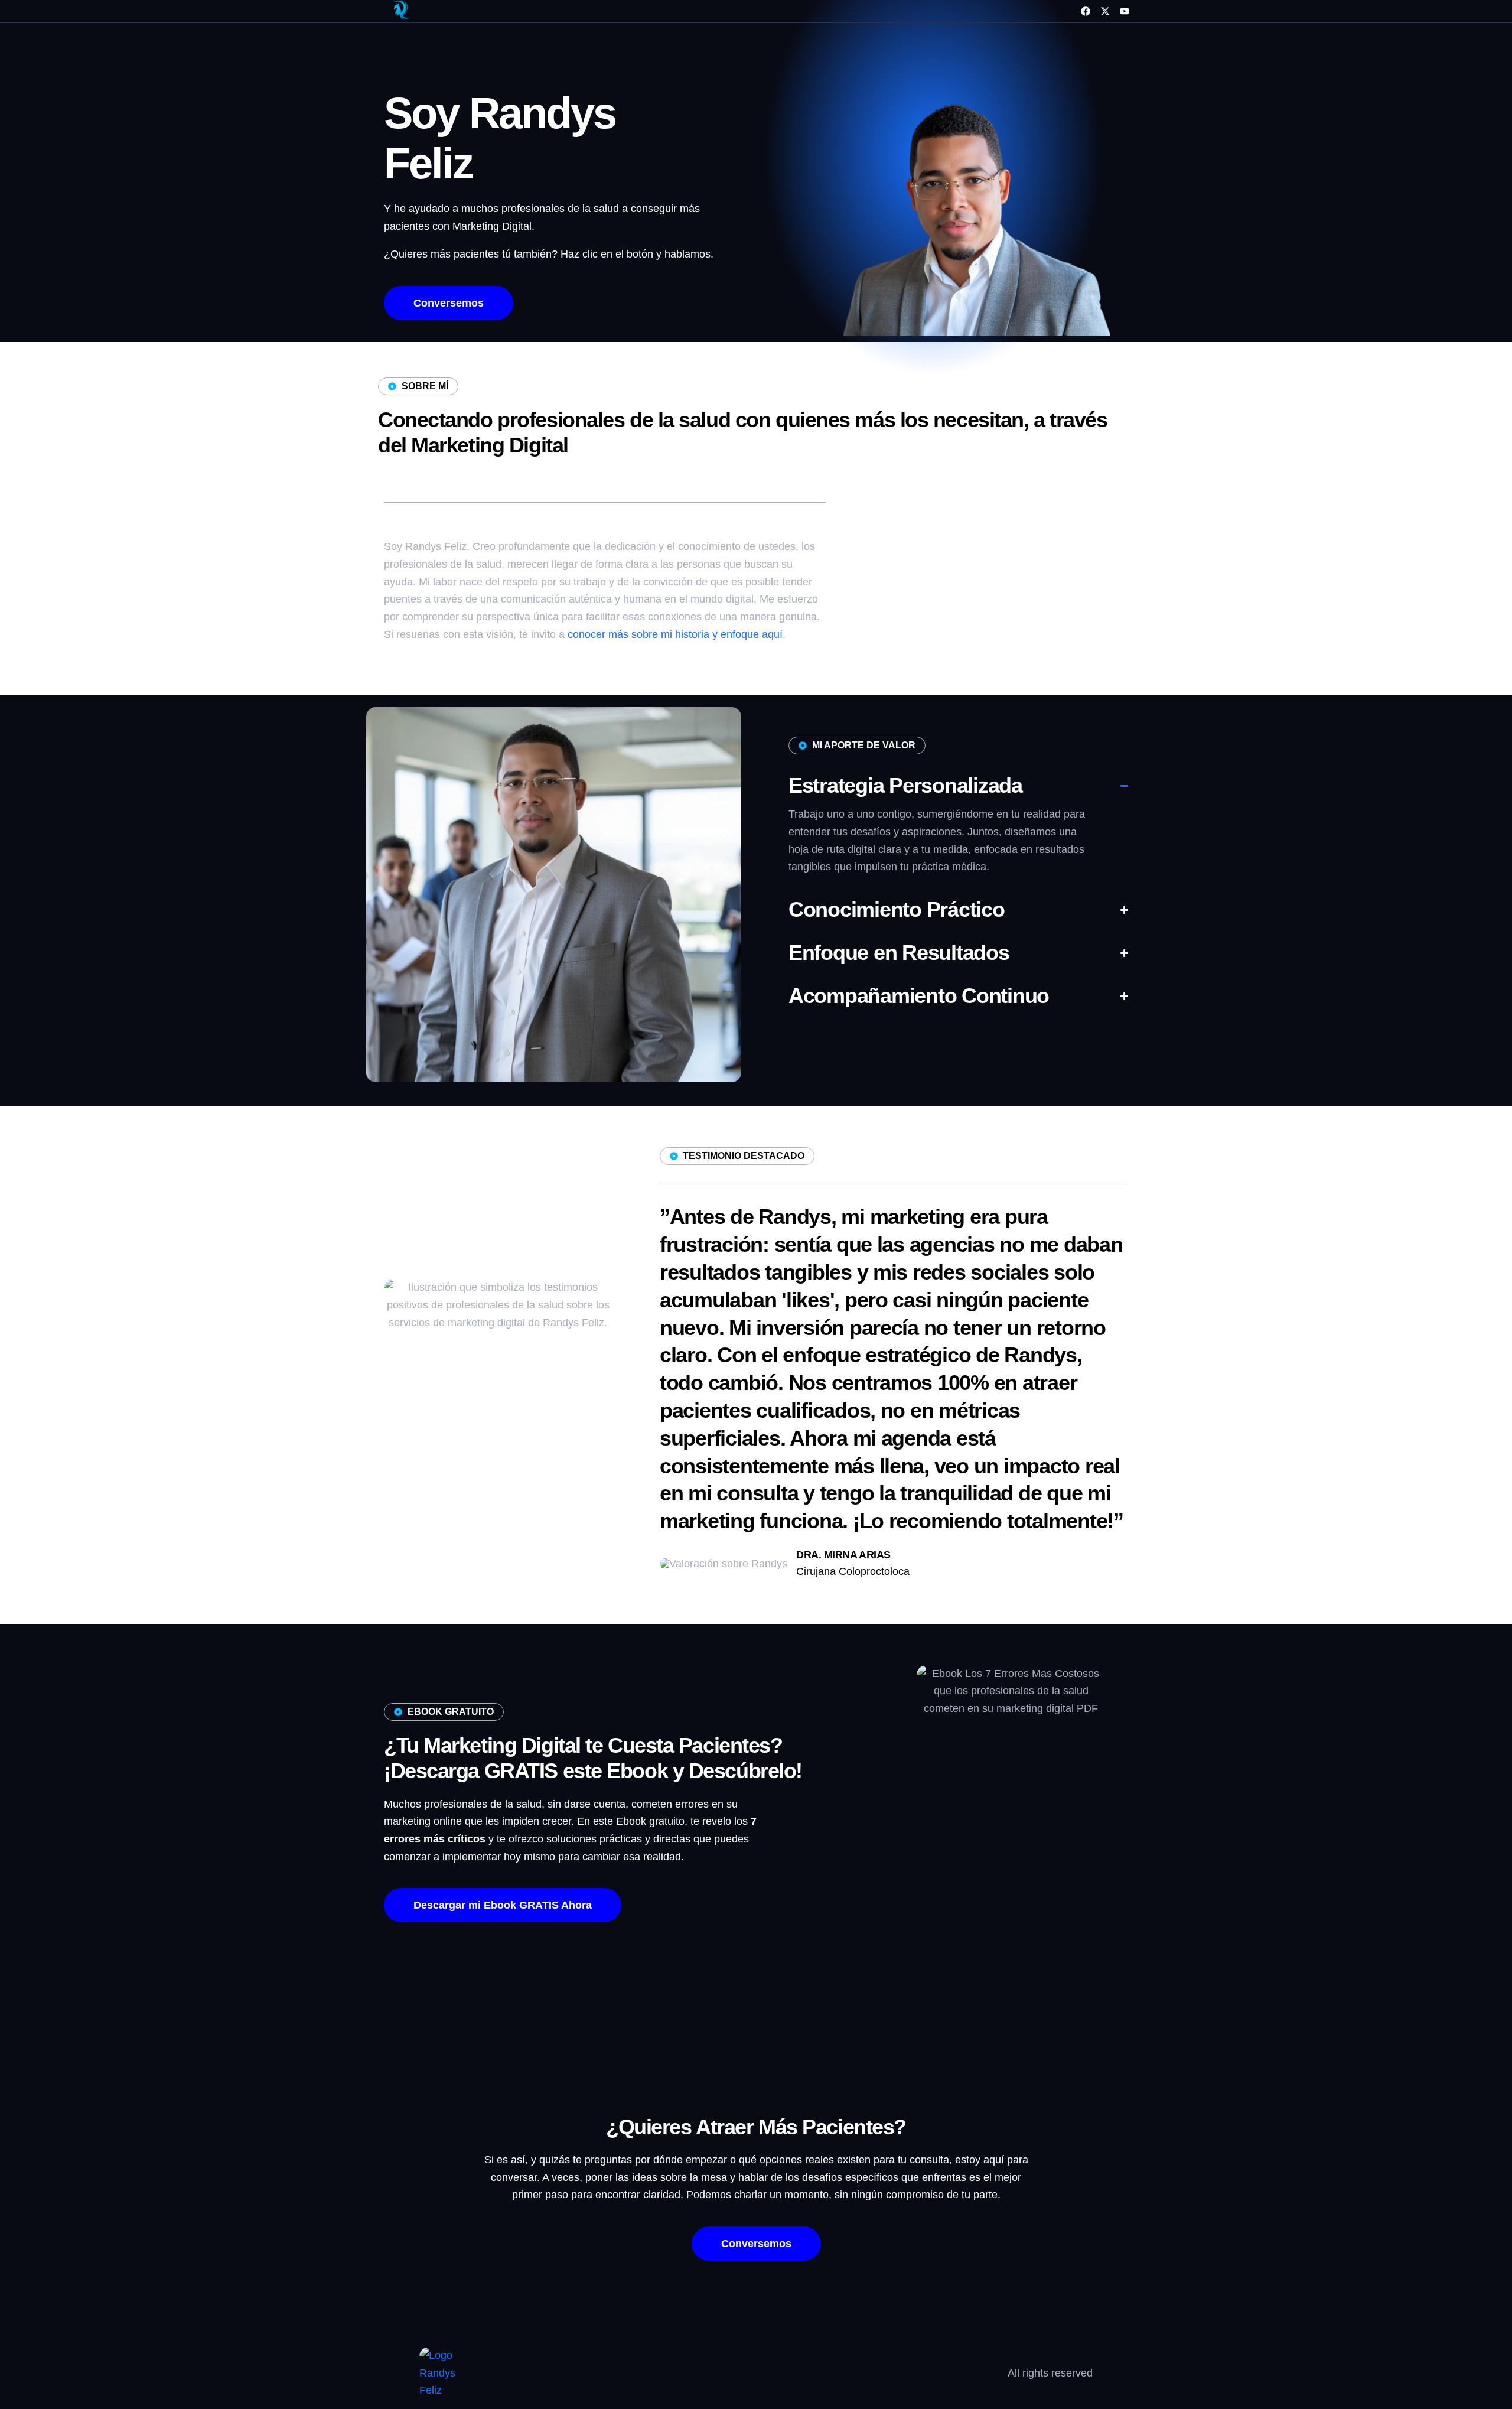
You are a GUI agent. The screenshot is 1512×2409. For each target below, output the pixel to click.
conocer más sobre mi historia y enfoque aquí (675, 634)
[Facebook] (1086, 11)
